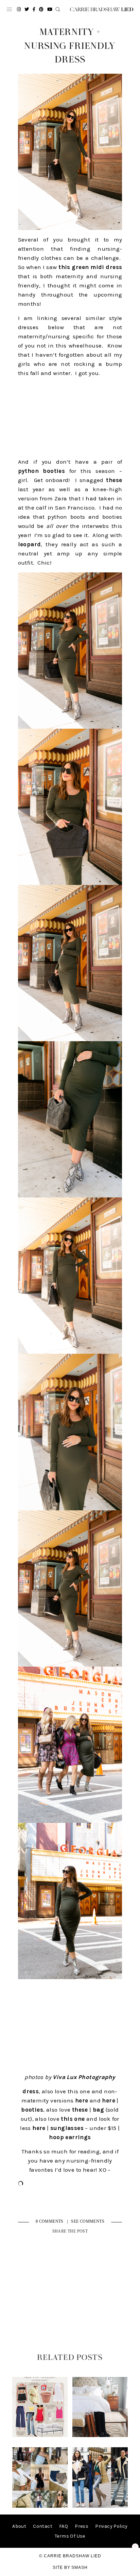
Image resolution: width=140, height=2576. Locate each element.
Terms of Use (70, 2536)
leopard (30, 544)
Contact (43, 2526)
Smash (80, 2568)
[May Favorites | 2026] (40, 2436)
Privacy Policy (111, 2526)
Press (82, 2526)
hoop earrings (70, 2137)
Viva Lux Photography (84, 2077)
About (19, 2526)
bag (98, 2110)
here (82, 2100)
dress (31, 2091)
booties (32, 2110)
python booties (42, 471)
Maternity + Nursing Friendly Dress (70, 46)
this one (73, 2119)
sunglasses (67, 2128)
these (114, 480)
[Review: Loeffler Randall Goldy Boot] (100, 2436)
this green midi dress (90, 267)
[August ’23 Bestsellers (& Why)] (40, 2506)
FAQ (64, 2526)
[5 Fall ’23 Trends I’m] (100, 2506)
